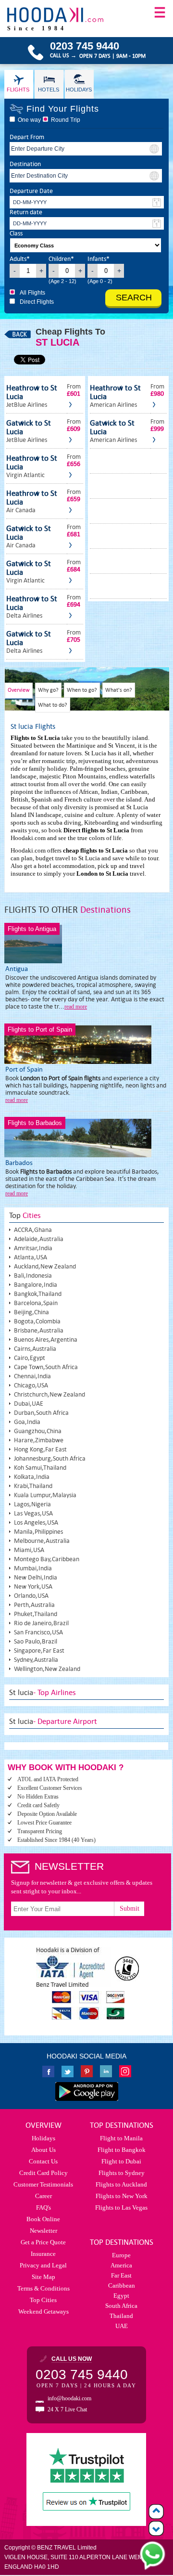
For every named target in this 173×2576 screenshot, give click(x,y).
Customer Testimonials (43, 2184)
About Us (43, 2150)
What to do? (53, 705)
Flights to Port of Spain (40, 1029)
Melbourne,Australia (42, 1541)
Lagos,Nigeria (32, 1504)
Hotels (49, 90)
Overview (19, 690)
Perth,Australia (34, 1605)
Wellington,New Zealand (47, 1669)
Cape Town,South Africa (46, 1367)
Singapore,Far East (39, 1650)
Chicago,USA (31, 1385)
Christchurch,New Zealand (49, 1394)
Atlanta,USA (31, 1257)
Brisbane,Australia (39, 1330)
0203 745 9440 (82, 2375)
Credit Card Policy (43, 2173)
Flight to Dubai (121, 2161)
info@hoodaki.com (69, 2398)
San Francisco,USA (38, 1632)
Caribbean (122, 2285)
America (121, 2265)
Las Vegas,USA (33, 1513)
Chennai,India (32, 1376)
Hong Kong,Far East (40, 1449)
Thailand (121, 2316)
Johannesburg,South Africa (50, 1458)
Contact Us (43, 2161)
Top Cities (43, 2300)
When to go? (82, 690)
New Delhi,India (36, 1577)
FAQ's (43, 2207)
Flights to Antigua (32, 929)
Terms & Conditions (43, 2288)
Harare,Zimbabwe (39, 1440)
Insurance (43, 2254)
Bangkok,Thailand (38, 1294)
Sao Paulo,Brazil (36, 1641)
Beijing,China (31, 1312)
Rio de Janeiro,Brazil (41, 1623)
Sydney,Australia (36, 1660)
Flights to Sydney (122, 2173)
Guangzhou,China (38, 1431)
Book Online (43, 2219)
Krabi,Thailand (33, 1486)
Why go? (48, 690)
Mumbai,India (33, 1568)
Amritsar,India (33, 1248)
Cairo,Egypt (30, 1358)
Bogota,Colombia (37, 1321)
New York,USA (33, 1586)
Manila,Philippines (38, 1532)
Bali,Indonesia (33, 1275)
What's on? (119, 690)
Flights (18, 90)
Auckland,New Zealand (45, 1266)
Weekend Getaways (43, 2311)
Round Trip (66, 120)
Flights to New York (122, 2196)
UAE (122, 2326)
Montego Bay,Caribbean (47, 1559)
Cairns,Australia (35, 1349)
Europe (121, 2255)
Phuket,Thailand (36, 1614)
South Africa (121, 2306)
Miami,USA (29, 1550)
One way (29, 120)
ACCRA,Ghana (33, 1230)
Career (43, 2196)
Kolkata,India (32, 1477)
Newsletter (43, 2231)
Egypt (121, 2296)
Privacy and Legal (43, 2265)
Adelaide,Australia (39, 1239)
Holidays (79, 90)
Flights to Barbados (35, 1123)
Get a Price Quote (43, 2242)
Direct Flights (37, 302)
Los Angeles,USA (36, 1522)
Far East (121, 2275)
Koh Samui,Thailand (40, 1468)
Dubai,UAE (29, 1404)
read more (76, 1007)
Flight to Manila (121, 2138)
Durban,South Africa (41, 1413)
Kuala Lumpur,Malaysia (45, 1495)
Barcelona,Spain (36, 1303)
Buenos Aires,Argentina (46, 1340)
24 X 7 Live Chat (67, 2409)
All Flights (32, 293)
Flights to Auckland (121, 2184)
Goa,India (27, 1422)
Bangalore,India (36, 1285)
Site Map (43, 2277)
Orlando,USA (31, 1596)
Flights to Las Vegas (121, 2207)
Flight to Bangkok (122, 2150)
